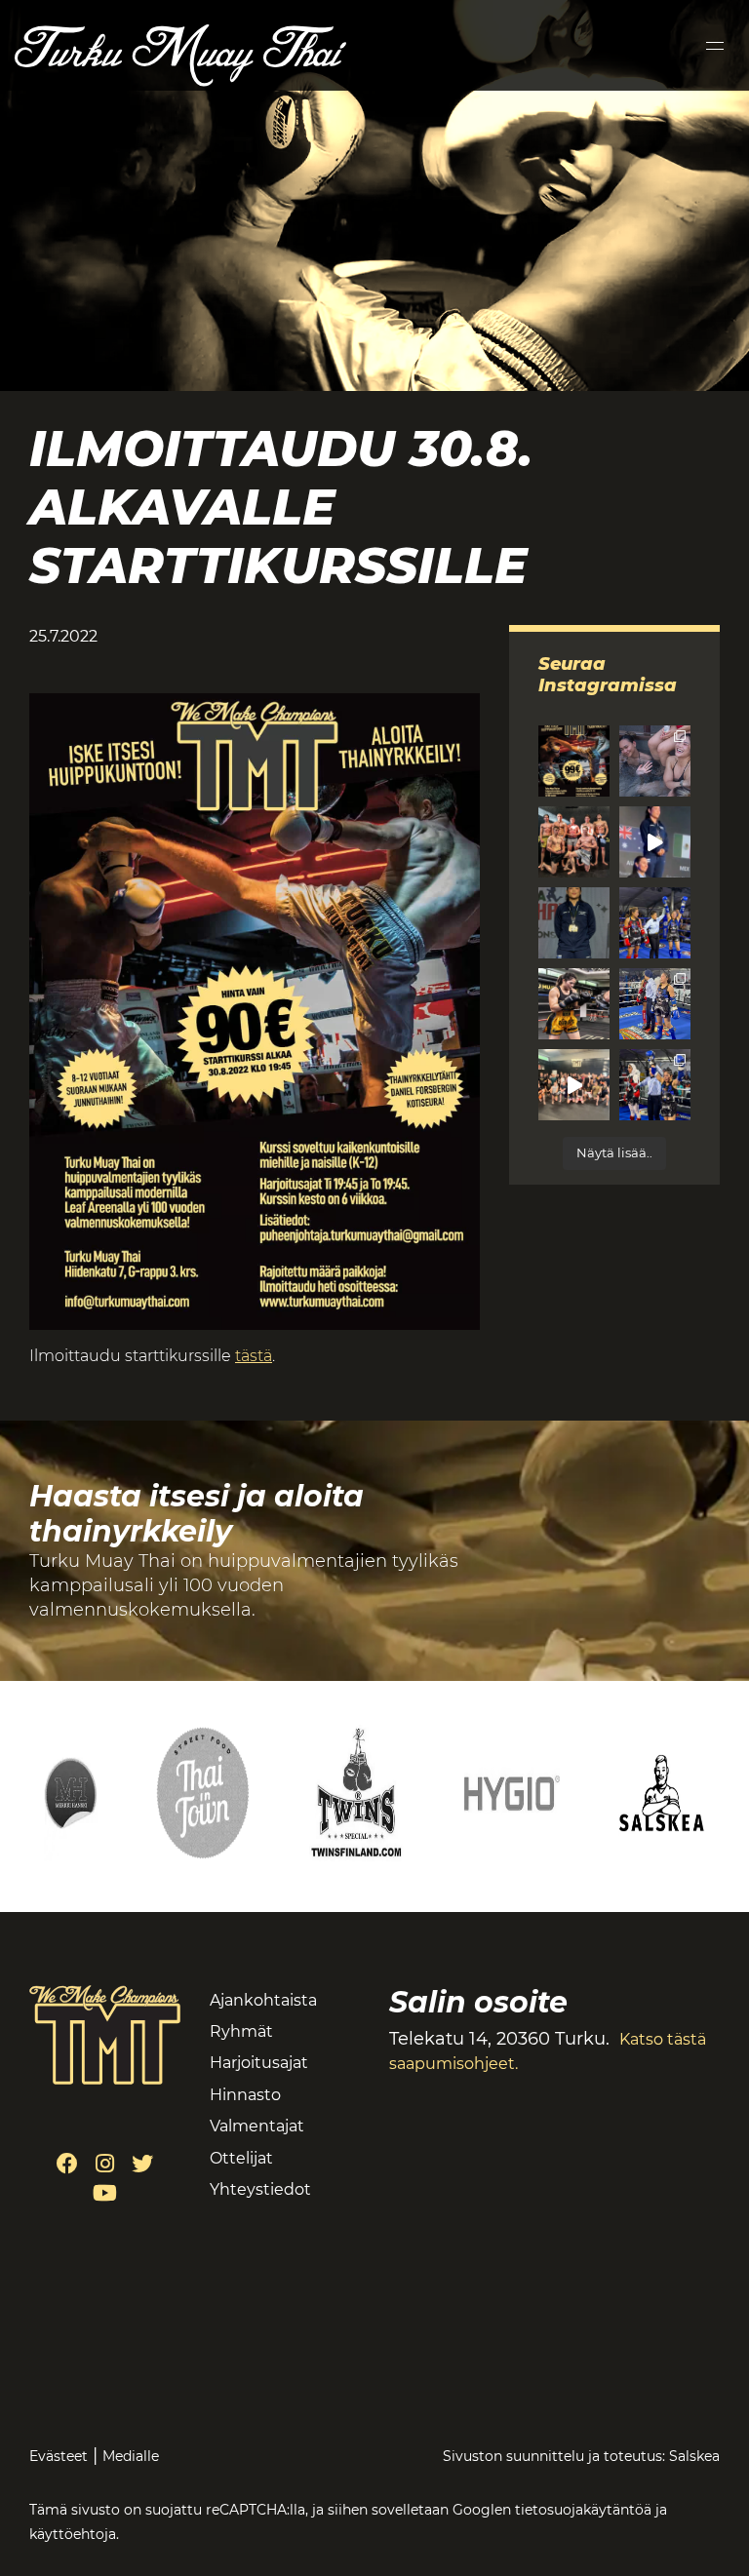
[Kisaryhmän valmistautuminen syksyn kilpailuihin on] (574, 842)
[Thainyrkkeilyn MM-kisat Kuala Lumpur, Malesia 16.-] (574, 1004)
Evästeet (59, 2456)
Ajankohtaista (263, 2000)
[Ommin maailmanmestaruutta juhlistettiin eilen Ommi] (655, 761)
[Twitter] (142, 2164)
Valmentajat (257, 2126)
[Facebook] (67, 2164)
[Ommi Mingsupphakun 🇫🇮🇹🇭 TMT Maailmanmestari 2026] (574, 923)
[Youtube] (105, 2193)
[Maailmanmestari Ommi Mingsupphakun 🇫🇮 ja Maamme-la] (655, 842)
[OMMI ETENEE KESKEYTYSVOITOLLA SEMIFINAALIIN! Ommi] (655, 1085)
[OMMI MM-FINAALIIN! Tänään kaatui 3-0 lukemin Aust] (655, 1004)
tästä (254, 1356)
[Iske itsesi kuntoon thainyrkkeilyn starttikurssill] (574, 761)
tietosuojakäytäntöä (583, 2510)
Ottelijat (241, 2158)
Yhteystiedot (260, 2189)
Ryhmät (241, 2031)
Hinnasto (245, 2095)
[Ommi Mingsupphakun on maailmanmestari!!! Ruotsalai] (655, 923)
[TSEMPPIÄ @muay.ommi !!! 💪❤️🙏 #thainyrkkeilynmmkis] (574, 1085)
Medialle (131, 2456)
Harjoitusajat (259, 2063)
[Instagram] (105, 2164)
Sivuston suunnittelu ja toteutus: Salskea (581, 2456)
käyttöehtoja (73, 2534)
